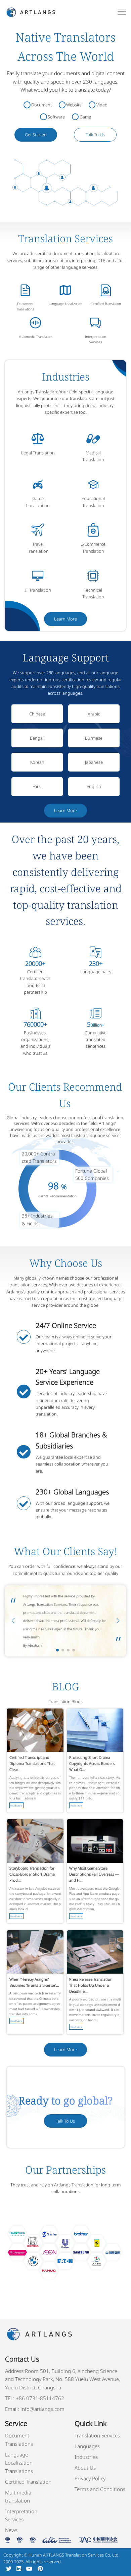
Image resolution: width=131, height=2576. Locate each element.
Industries (86, 2457)
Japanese (94, 762)
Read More (16, 1805)
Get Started (36, 135)
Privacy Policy (90, 2478)
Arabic (94, 714)
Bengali (37, 738)
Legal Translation (38, 453)
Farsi (37, 786)
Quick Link (91, 2423)
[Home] (31, 12)
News (11, 2530)
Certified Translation (106, 304)
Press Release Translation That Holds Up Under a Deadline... (91, 1985)
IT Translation (38, 590)
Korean (37, 762)
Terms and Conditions (100, 2489)
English (94, 786)
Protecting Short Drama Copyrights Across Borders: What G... (92, 1763)
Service (16, 2423)
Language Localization (65, 304)
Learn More (65, 619)
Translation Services (97, 2435)
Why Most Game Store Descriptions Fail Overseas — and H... (94, 1874)
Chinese (37, 714)
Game (85, 117)
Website (74, 105)
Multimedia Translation (35, 337)
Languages (87, 2446)
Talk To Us (95, 135)
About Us (85, 2468)
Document (41, 105)
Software (56, 117)
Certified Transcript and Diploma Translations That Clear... (32, 1763)
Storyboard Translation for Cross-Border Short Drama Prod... (32, 1874)
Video (102, 105)
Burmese (94, 738)
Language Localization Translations (19, 2463)
